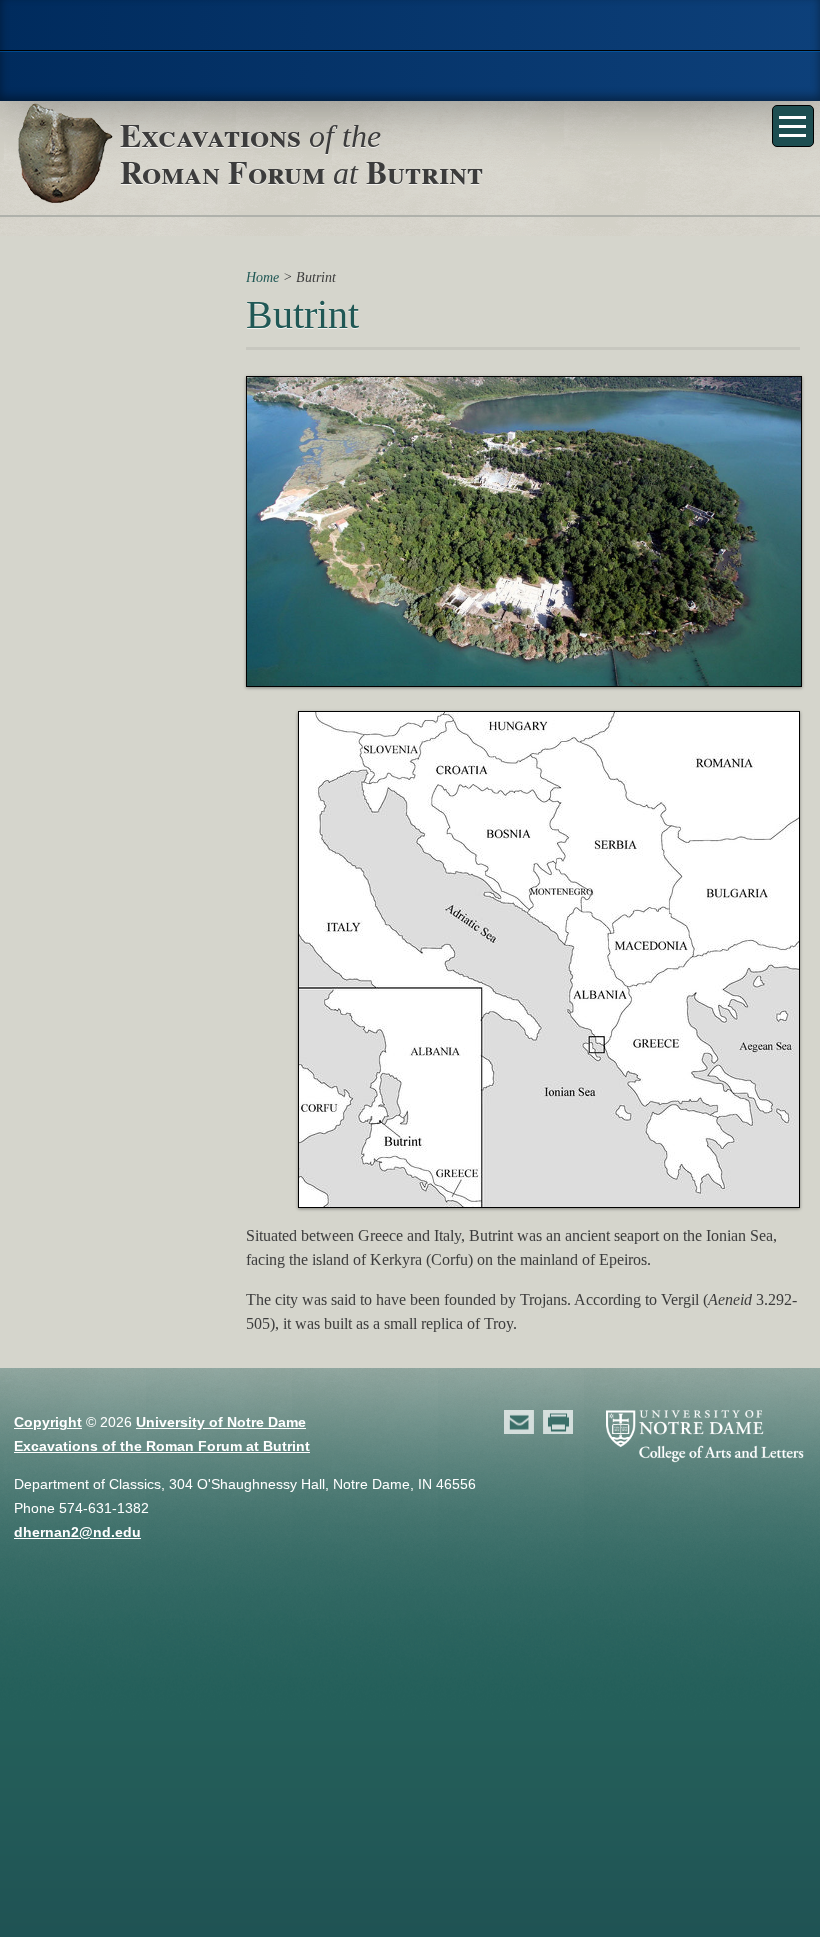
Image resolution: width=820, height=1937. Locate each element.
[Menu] (793, 126)
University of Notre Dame (221, 1422)
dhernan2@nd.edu (77, 1532)
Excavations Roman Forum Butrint (301, 153)
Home (262, 277)
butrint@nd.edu (520, 1422)
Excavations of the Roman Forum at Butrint (162, 1446)
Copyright (48, 1422)
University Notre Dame (410, 25)
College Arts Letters (410, 76)
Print (559, 1422)
